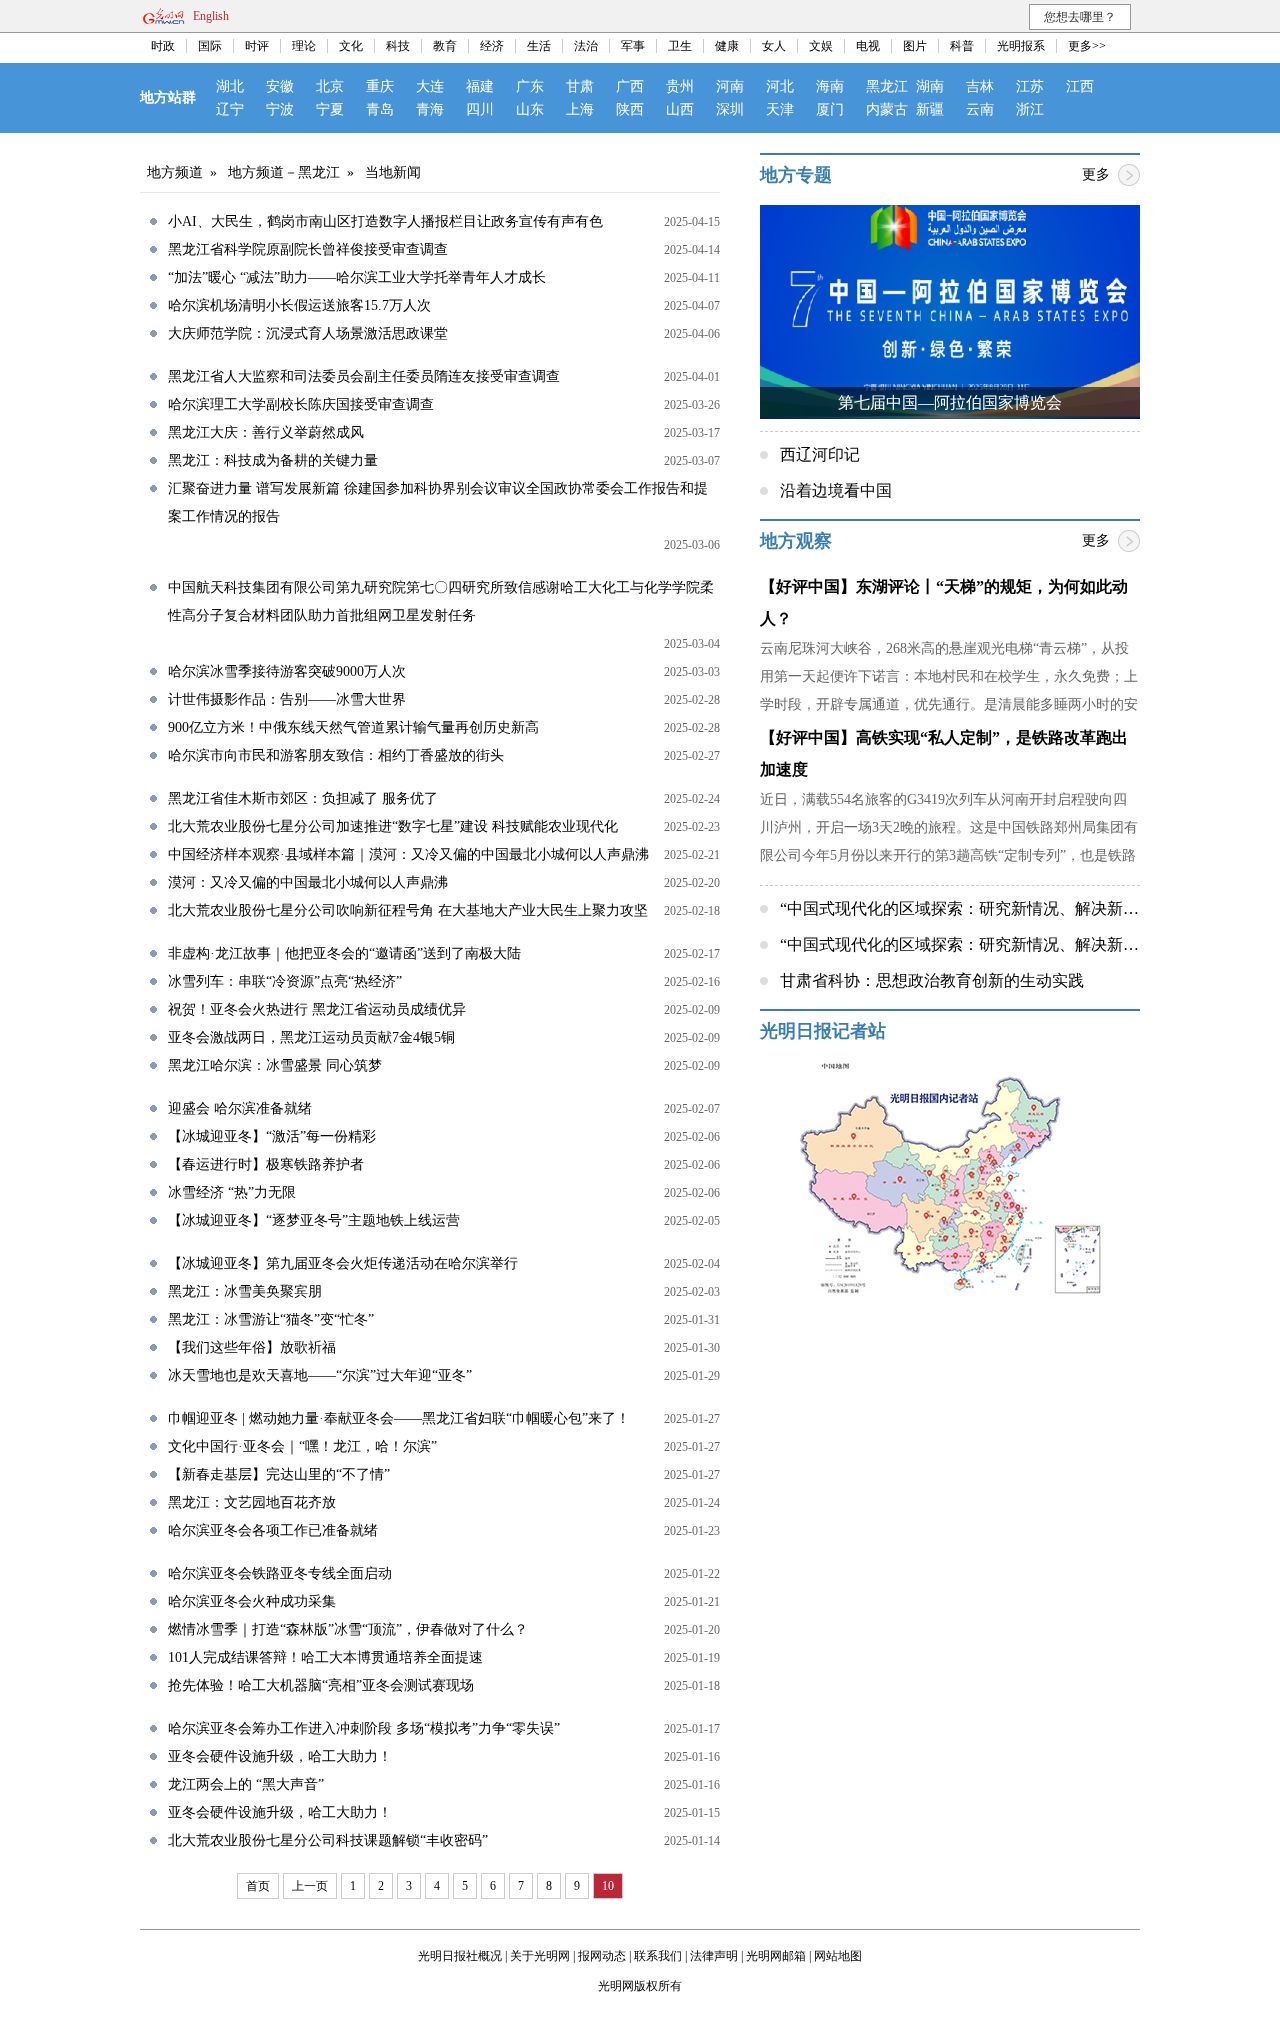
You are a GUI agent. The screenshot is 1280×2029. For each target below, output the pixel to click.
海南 (830, 86)
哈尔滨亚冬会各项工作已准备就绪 (273, 1530)
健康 (727, 46)
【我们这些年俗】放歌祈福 (252, 1347)
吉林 (980, 86)
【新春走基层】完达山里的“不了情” (279, 1474)
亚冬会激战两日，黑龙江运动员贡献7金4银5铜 (311, 1037)
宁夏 (330, 109)
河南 (730, 86)
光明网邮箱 (776, 1956)
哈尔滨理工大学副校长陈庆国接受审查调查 (301, 404)
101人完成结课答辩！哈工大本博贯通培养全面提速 (325, 1657)
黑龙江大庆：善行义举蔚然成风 (266, 432)
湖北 (230, 86)
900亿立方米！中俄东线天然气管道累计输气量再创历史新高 (353, 727)
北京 (330, 86)
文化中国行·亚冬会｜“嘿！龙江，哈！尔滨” (302, 1446)
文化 (351, 46)
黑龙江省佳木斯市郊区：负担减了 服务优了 (303, 798)
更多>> (1087, 46)
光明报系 (1021, 46)
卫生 (680, 46)
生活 (539, 46)
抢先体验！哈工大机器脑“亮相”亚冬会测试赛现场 (321, 1685)
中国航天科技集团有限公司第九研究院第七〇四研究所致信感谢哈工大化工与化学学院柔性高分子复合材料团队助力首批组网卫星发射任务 (441, 601)
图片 (915, 46)
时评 (257, 46)
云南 (980, 109)
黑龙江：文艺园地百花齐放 (252, 1502)
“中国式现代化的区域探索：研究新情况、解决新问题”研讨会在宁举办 (1027, 944)
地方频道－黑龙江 (284, 172)
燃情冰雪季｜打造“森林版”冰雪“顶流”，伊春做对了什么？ (348, 1629)
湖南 (930, 86)
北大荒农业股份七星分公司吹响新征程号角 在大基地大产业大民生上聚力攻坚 (408, 910)
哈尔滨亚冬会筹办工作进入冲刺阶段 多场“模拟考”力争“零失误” (364, 1728)
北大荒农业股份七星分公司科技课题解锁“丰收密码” (328, 1840)
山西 (680, 109)
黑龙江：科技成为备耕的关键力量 (273, 460)
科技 (398, 46)
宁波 (280, 109)
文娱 (821, 46)
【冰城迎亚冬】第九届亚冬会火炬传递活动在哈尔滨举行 (343, 1263)
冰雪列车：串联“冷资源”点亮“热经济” (285, 981)
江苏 (1030, 86)
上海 (580, 109)
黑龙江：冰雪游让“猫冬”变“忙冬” (271, 1319)
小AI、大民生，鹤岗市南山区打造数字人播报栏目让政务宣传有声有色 (385, 221)
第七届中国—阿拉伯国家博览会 (950, 402)
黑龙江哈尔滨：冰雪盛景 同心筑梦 (275, 1065)
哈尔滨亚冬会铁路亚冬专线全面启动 (280, 1573)
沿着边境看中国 (836, 490)
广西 (630, 86)
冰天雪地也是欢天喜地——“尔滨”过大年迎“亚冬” (320, 1375)
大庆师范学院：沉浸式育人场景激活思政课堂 (308, 333)
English (211, 16)
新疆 (930, 109)
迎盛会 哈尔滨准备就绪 (240, 1108)
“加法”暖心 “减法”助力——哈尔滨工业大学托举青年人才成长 (357, 277)
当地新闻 (393, 172)
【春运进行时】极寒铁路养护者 (266, 1164)
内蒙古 (887, 109)
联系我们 (658, 1956)
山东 (530, 109)
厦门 (830, 109)
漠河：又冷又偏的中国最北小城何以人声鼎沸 (308, 882)
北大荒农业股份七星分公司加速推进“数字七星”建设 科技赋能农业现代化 (393, 826)
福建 (480, 86)
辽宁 (230, 109)
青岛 (380, 109)
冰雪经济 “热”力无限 (232, 1192)
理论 (304, 46)
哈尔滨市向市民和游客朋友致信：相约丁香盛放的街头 (336, 755)
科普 (962, 46)
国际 (210, 46)
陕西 (630, 109)
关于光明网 (540, 1956)
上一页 (310, 1886)
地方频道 (175, 172)
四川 (480, 109)
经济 (492, 46)
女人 (774, 46)
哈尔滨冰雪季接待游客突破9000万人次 (287, 671)
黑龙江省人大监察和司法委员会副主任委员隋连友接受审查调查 (364, 376)
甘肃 (580, 86)
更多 (1096, 174)
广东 (530, 86)
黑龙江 (887, 86)
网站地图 (838, 1956)
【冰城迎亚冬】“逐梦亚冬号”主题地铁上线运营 (314, 1220)
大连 (430, 86)
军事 (633, 46)
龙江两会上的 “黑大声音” (246, 1784)
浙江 (1030, 109)
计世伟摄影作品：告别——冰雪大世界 (287, 699)
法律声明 (714, 1956)
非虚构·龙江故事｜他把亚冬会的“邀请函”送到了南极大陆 (344, 953)
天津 (780, 109)
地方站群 (168, 97)
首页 (258, 1886)
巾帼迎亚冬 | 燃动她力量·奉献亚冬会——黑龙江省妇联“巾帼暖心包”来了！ (399, 1418)
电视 (868, 46)
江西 (1080, 86)
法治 (586, 46)
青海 (430, 109)
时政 (163, 46)
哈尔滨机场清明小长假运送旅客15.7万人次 (299, 305)
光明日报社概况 (460, 1956)
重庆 (380, 86)
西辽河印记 (820, 454)
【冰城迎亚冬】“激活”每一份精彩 (272, 1136)
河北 (780, 86)
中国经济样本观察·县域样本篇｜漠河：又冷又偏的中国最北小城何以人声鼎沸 (408, 854)
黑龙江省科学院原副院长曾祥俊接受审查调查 (308, 249)
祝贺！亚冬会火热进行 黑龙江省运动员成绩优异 (317, 1009)
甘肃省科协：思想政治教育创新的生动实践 (932, 980)
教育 (445, 46)
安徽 (280, 86)
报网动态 (602, 1956)
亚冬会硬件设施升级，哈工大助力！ (280, 1756)
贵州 (680, 86)
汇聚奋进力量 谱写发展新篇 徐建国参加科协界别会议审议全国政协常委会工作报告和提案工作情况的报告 (438, 502)
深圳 (730, 109)
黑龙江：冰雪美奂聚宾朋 (245, 1291)
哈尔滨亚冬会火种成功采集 (252, 1601)
